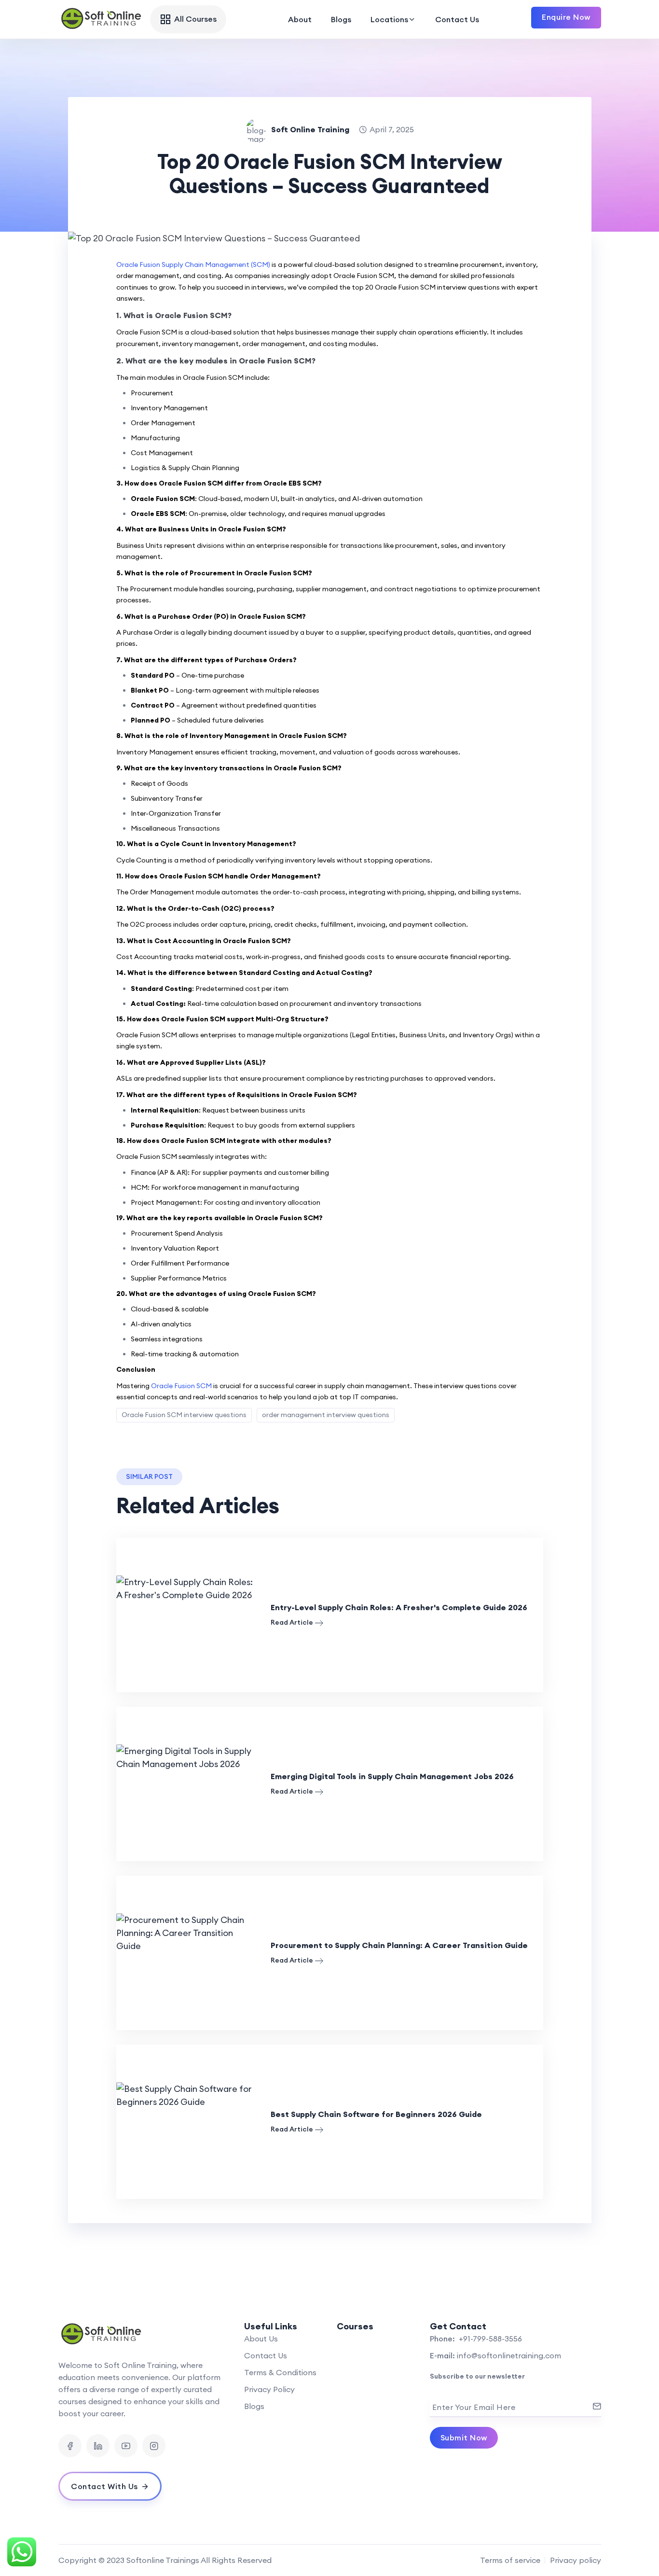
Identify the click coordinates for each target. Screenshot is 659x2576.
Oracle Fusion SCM (181, 1386)
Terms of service (510, 2560)
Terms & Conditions (280, 2372)
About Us (261, 2339)
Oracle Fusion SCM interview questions (184, 1415)
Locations (389, 19)
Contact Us (457, 19)
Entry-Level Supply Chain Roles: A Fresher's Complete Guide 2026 (399, 1607)
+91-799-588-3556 (489, 2339)
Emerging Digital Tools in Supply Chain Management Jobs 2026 (392, 1776)
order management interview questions (326, 1415)
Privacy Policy (269, 2389)
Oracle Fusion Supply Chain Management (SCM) (194, 265)
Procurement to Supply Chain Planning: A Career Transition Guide (399, 1945)
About (300, 19)
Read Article (292, 1622)
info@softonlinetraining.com (509, 2355)
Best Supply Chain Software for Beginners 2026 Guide (376, 2114)
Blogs (341, 19)
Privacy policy (576, 2560)
